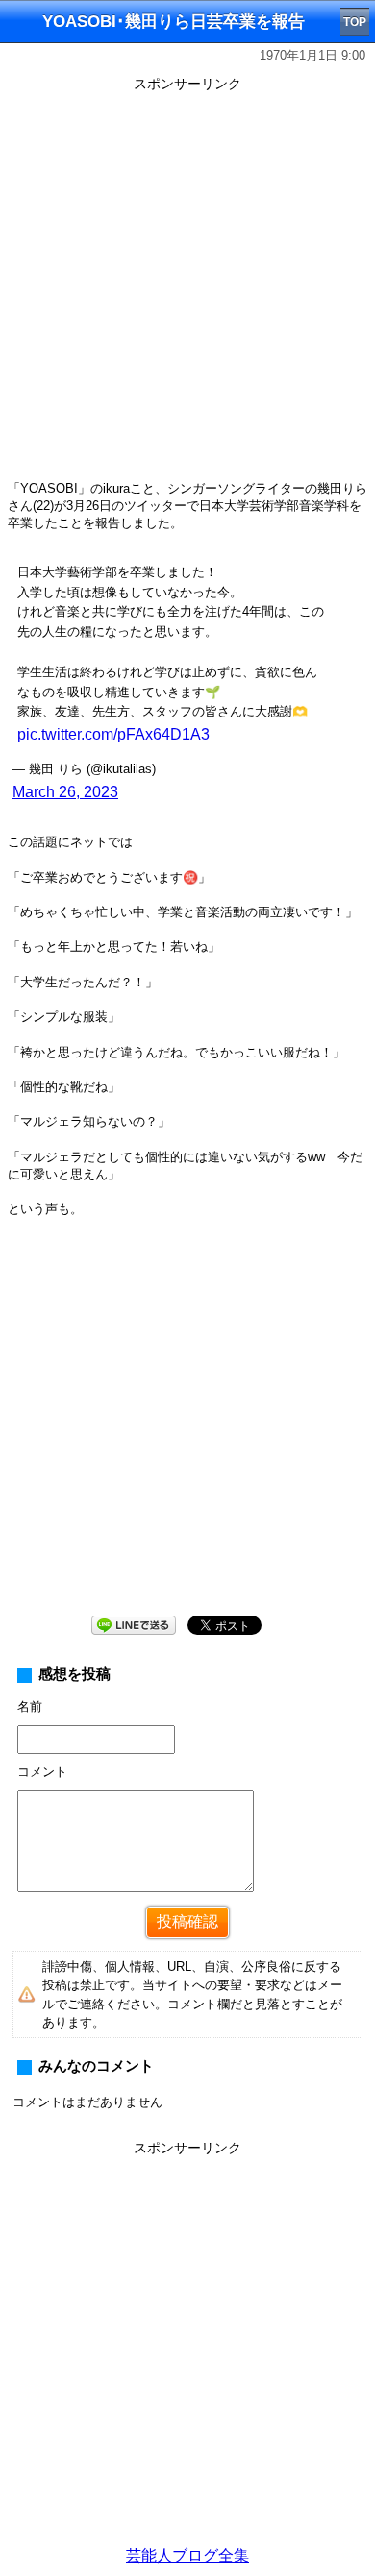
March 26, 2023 (65, 792)
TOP (355, 22)
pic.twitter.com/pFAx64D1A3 (113, 734)
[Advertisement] (187, 285)
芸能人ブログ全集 (187, 2555)
